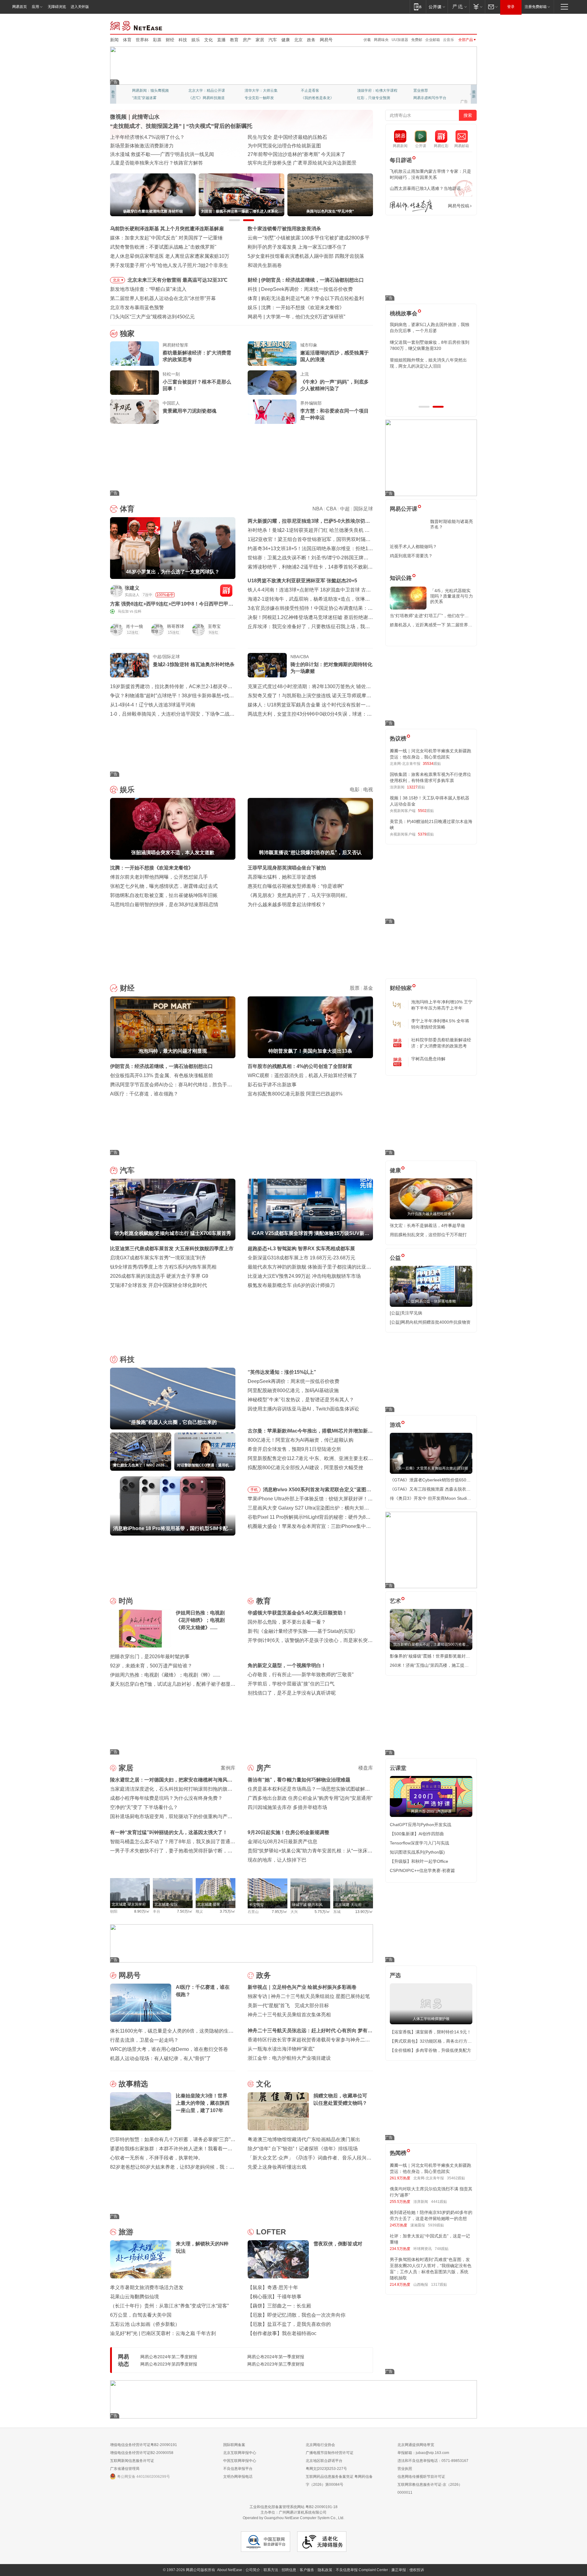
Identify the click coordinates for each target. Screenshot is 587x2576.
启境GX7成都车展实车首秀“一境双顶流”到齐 (158, 1258)
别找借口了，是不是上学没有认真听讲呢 (292, 1693)
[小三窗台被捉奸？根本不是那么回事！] (135, 383)
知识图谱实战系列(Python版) (417, 1852)
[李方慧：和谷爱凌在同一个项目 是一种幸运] (272, 412)
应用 (35, 7)
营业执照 (405, 2469)
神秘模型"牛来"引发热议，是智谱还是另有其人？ (301, 1400)
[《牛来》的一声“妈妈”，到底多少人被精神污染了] (272, 383)
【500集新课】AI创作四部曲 (417, 1834)
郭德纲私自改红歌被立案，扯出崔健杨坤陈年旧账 (164, 895)
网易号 (326, 40)
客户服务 (307, 2570)
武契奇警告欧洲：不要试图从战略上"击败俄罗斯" (163, 247)
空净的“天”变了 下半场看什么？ (144, 1807)
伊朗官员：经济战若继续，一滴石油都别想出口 (161, 1066)
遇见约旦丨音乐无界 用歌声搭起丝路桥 (290, 146)
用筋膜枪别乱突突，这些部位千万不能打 (428, 1235)
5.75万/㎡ (322, 1912)
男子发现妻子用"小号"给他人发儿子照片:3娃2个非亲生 (169, 265)
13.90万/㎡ (364, 1912)
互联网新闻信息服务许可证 (132, 2461)
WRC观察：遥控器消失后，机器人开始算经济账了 (303, 1075)
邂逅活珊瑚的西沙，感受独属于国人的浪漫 (334, 356)
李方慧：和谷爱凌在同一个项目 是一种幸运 (334, 414)
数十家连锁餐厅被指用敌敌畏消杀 (284, 229)
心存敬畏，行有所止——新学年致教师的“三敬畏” (301, 1675)
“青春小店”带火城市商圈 (274, 137)
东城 (337, 1912)
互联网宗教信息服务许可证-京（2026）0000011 (430, 2489)
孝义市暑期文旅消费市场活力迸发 (147, 2287)
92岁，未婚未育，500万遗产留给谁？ (151, 1666)
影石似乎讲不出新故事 (272, 1085)
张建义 (132, 588)
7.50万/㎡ (185, 1911)
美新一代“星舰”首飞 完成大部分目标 (288, 2005)
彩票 (157, 40)
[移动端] (418, 7)
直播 (221, 40)
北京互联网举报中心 (240, 2453)
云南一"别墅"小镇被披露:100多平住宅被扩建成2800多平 (309, 238)
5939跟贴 (436, 2225)
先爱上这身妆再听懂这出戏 (277, 2167)
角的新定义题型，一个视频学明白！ (287, 1665)
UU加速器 (400, 40)
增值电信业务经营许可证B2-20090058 (142, 2453)
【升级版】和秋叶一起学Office (419, 1861)
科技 (183, 40)
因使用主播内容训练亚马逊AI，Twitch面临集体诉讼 (303, 1409)
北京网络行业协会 (320, 2445)
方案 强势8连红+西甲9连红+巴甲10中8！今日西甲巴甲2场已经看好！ (171, 604)
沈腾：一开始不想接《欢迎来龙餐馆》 (152, 868)
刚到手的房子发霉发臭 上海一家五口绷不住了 (297, 247)
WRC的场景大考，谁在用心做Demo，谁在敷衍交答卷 (169, 2049)
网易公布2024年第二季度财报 (169, 2357)
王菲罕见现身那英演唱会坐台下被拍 (287, 868)
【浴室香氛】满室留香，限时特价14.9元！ (430, 2032)
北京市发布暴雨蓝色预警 (137, 308)
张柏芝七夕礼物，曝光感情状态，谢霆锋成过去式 (164, 886)
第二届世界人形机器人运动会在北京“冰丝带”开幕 (163, 298)
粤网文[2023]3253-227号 (326, 2469)
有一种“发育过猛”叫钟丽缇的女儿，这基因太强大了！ (169, 1832)
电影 (355, 789)
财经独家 (401, 988)
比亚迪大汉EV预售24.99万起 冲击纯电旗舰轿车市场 (304, 1276)
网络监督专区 (457, 25)
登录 (511, 7)
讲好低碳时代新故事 (374, 91)
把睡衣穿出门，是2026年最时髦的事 (150, 1657)
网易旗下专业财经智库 (150, 91)
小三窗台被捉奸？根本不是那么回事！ (197, 385)
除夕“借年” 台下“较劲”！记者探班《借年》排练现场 (303, 2149)
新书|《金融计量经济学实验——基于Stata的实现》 (303, 1631)
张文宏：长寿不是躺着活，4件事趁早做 (427, 1225)
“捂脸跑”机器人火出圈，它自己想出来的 (304, 289)
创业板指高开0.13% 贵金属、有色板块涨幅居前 (162, 1075)
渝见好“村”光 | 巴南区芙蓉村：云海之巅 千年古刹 (163, 2333)
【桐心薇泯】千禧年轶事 (275, 2297)
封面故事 (196, 98)
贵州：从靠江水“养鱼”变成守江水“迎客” (152, 146)
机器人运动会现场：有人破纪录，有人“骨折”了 (161, 2058)
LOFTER (271, 2232)
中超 (345, 509)
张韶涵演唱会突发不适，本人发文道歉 (303, 308)
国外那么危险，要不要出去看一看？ (287, 1622)
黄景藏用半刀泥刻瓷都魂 (190, 411)
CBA (331, 509)
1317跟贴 (439, 2285)
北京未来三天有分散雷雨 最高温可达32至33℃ (177, 280)
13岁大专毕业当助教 (261, 98)
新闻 (114, 40)
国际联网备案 (234, 2445)
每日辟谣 (401, 160)
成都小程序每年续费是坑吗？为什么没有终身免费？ (166, 1798)
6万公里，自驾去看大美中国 (141, 2315)
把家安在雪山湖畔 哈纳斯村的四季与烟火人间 (297, 163)
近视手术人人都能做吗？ (413, 547)
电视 (368, 789)
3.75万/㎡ (228, 1911)
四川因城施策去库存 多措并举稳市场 (287, 1807)
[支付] (477, 7)
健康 (286, 40)
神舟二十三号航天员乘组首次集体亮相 (289, 2015)
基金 (368, 988)
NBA (317, 509)
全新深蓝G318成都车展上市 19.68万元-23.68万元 (301, 1258)
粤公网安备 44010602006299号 (144, 2477)
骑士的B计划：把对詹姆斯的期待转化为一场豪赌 (331, 668)
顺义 (199, 1911)
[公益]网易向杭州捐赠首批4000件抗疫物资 (430, 1322)
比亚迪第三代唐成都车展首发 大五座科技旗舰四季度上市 (172, 1249)
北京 (298, 40)
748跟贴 (442, 2249)
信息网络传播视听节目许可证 (421, 2477)
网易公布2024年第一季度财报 (276, 2357)
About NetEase (230, 2570)
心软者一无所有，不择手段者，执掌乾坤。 (157, 2158)
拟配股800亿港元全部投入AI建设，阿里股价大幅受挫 (305, 1468)
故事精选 (133, 2084)
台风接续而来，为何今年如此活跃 (147, 137)
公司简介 (253, 2570)
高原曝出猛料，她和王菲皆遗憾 (282, 877)
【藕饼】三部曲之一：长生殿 (279, 2306)
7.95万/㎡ (280, 1912)
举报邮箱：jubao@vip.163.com (423, 2453)
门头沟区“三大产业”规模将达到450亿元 (152, 317)
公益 (395, 1258)
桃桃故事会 (404, 313)
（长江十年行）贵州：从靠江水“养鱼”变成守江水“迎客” (169, 2306)
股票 (355, 988)
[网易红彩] (226, 591)
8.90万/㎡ (142, 1911)
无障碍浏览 (57, 7)
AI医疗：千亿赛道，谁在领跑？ (144, 1094)
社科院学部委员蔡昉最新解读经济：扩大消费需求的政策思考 (441, 1043)
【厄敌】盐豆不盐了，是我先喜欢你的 (289, 2324)
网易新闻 (137, 25)
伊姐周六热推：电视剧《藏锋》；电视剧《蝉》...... (165, 1675)
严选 (395, 1975)
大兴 (294, 1912)
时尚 (126, 1601)
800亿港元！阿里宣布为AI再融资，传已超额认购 (301, 1440)
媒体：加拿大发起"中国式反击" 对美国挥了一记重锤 (166, 238)
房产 (247, 40)
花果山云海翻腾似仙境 (135, 2297)
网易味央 (381, 40)
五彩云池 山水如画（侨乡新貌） (145, 2324)
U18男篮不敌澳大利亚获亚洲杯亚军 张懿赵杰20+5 (302, 581)
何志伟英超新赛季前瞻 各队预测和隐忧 (303, 298)
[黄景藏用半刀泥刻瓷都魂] (135, 412)
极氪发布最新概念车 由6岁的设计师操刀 (291, 1285)
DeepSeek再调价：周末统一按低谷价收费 (293, 1381)
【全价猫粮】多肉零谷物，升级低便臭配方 (430, 2050)
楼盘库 (366, 1768)
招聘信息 (289, 2570)
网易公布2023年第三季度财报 (276, 2364)
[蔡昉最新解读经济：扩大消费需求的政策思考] (135, 354)
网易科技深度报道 (316, 98)
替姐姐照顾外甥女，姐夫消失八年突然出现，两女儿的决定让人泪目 (428, 363)
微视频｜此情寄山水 (135, 117)
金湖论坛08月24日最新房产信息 (282, 1842)
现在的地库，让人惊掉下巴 (277, 1860)
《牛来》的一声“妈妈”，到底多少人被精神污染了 (334, 385)
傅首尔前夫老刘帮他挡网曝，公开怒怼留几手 (159, 877)
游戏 (395, 1425)
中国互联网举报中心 (240, 2461)
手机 (254, 1490)
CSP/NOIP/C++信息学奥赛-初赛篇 (422, 1870)
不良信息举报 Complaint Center (362, 2570)
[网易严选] (458, 7)
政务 (311, 40)
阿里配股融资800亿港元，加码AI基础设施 (293, 1390)
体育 (127, 40)
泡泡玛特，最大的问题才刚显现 (295, 280)
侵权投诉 (417, 2570)
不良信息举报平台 (238, 2469)
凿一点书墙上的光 (203, 91)
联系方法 (271, 2570)
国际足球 (363, 509)
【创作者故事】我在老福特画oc (282, 2333)
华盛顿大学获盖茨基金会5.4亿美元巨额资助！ (297, 1613)
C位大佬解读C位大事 (318, 91)
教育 (234, 40)
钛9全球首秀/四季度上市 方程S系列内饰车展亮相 (163, 1267)
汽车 (273, 40)
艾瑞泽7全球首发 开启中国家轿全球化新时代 (159, 1285)
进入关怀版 (80, 7)
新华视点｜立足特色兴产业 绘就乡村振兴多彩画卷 (302, 1987)
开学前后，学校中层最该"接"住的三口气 (291, 1684)
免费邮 (417, 40)
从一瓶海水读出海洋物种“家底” (281, 2049)
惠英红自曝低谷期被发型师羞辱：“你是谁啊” (296, 886)
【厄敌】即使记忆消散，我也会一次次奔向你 (297, 2315)
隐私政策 (325, 2570)
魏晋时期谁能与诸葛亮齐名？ (452, 524)
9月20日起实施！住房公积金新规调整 (288, 1832)
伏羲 (367, 40)
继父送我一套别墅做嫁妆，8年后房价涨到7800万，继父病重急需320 (430, 345)
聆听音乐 (252, 91)
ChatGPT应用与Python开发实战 (421, 1825)
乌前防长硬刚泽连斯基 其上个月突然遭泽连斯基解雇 (167, 229)
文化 (209, 40)
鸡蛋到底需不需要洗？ (411, 556)
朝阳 (114, 1911)
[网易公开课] (437, 7)
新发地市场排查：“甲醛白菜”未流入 (148, 289)
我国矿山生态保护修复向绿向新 (144, 154)
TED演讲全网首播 (147, 98)
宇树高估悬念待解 (428, 1059)
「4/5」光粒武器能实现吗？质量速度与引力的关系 (452, 596)
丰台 (157, 1911)
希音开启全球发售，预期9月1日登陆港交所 (294, 1449)
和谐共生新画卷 (265, 265)
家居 (260, 40)
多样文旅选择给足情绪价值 (139, 163)
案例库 (228, 1768)
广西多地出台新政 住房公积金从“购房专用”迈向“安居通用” (310, 1798)
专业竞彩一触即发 (428, 98)
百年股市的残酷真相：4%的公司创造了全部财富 (300, 1066)
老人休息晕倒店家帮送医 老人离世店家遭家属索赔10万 (170, 256)
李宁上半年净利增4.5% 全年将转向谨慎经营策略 (440, 1024)
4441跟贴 (439, 2202)
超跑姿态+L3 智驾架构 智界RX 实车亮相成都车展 (301, 1249)
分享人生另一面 (426, 91)
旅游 (126, 2232)
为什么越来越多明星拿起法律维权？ (287, 904)
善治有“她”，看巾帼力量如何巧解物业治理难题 (299, 1780)
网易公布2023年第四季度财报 (169, 2364)
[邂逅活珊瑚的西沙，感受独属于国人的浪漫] (272, 354)
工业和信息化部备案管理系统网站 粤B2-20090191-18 (293, 2507)
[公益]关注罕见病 (406, 1313)
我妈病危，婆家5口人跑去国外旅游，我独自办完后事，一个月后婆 (430, 328)
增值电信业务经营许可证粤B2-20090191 (144, 2445)
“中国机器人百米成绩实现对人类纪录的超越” (296, 154)
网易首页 (20, 7)
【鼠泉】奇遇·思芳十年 (273, 2287)
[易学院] (411, 206)
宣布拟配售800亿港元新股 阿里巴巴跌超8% (295, 1094)
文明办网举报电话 (238, 2477)
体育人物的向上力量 (374, 98)
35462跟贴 (456, 2178)
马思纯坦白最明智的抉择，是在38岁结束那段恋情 (164, 904)
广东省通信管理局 (125, 2469)
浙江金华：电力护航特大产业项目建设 (289, 2058)
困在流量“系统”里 (285, 317)
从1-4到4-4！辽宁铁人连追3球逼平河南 (153, 705)
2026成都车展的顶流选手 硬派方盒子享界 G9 (159, 1276)
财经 (170, 40)
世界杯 (142, 40)
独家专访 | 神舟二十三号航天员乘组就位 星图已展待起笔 (309, 1996)
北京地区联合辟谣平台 (324, 2461)
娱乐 (196, 40)
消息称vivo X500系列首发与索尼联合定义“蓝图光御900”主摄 (317, 1491)
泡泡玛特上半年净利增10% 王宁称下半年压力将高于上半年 (442, 1005)
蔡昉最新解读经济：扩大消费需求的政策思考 (197, 356)
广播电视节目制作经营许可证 (330, 2453)
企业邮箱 (433, 40)
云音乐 (449, 40)
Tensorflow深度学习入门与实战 (419, 1843)
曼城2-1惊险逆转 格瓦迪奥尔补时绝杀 (194, 664)
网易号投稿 (459, 206)
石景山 (253, 1912)
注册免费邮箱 (536, 7)
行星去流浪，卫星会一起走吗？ (144, 2040)
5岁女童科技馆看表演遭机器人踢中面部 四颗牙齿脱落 (306, 256)
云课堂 (398, 1768)
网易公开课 (404, 509)
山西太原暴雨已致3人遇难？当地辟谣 (425, 188)
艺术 (395, 1601)
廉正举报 (399, 2570)
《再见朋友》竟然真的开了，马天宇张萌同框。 (299, 895)
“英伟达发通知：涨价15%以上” (282, 1372)
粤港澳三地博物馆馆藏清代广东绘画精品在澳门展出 (304, 2139)
